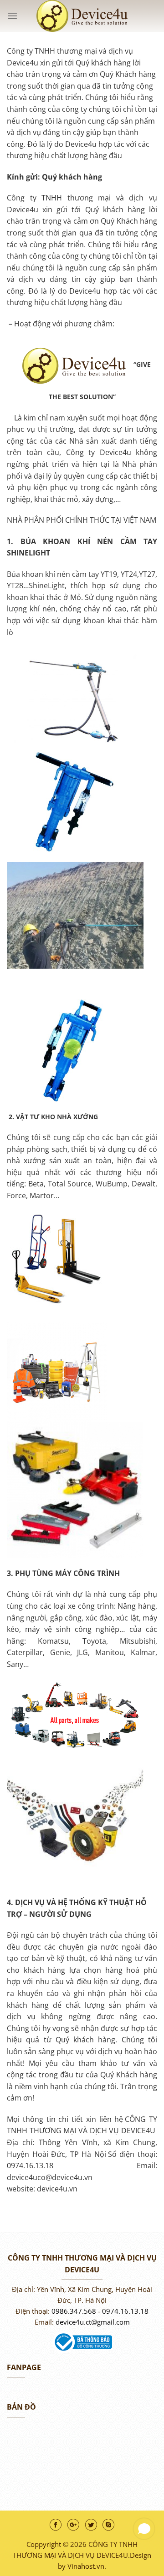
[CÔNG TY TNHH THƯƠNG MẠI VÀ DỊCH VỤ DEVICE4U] (82, 16)
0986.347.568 (74, 2311)
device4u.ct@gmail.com (93, 2322)
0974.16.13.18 (125, 2311)
